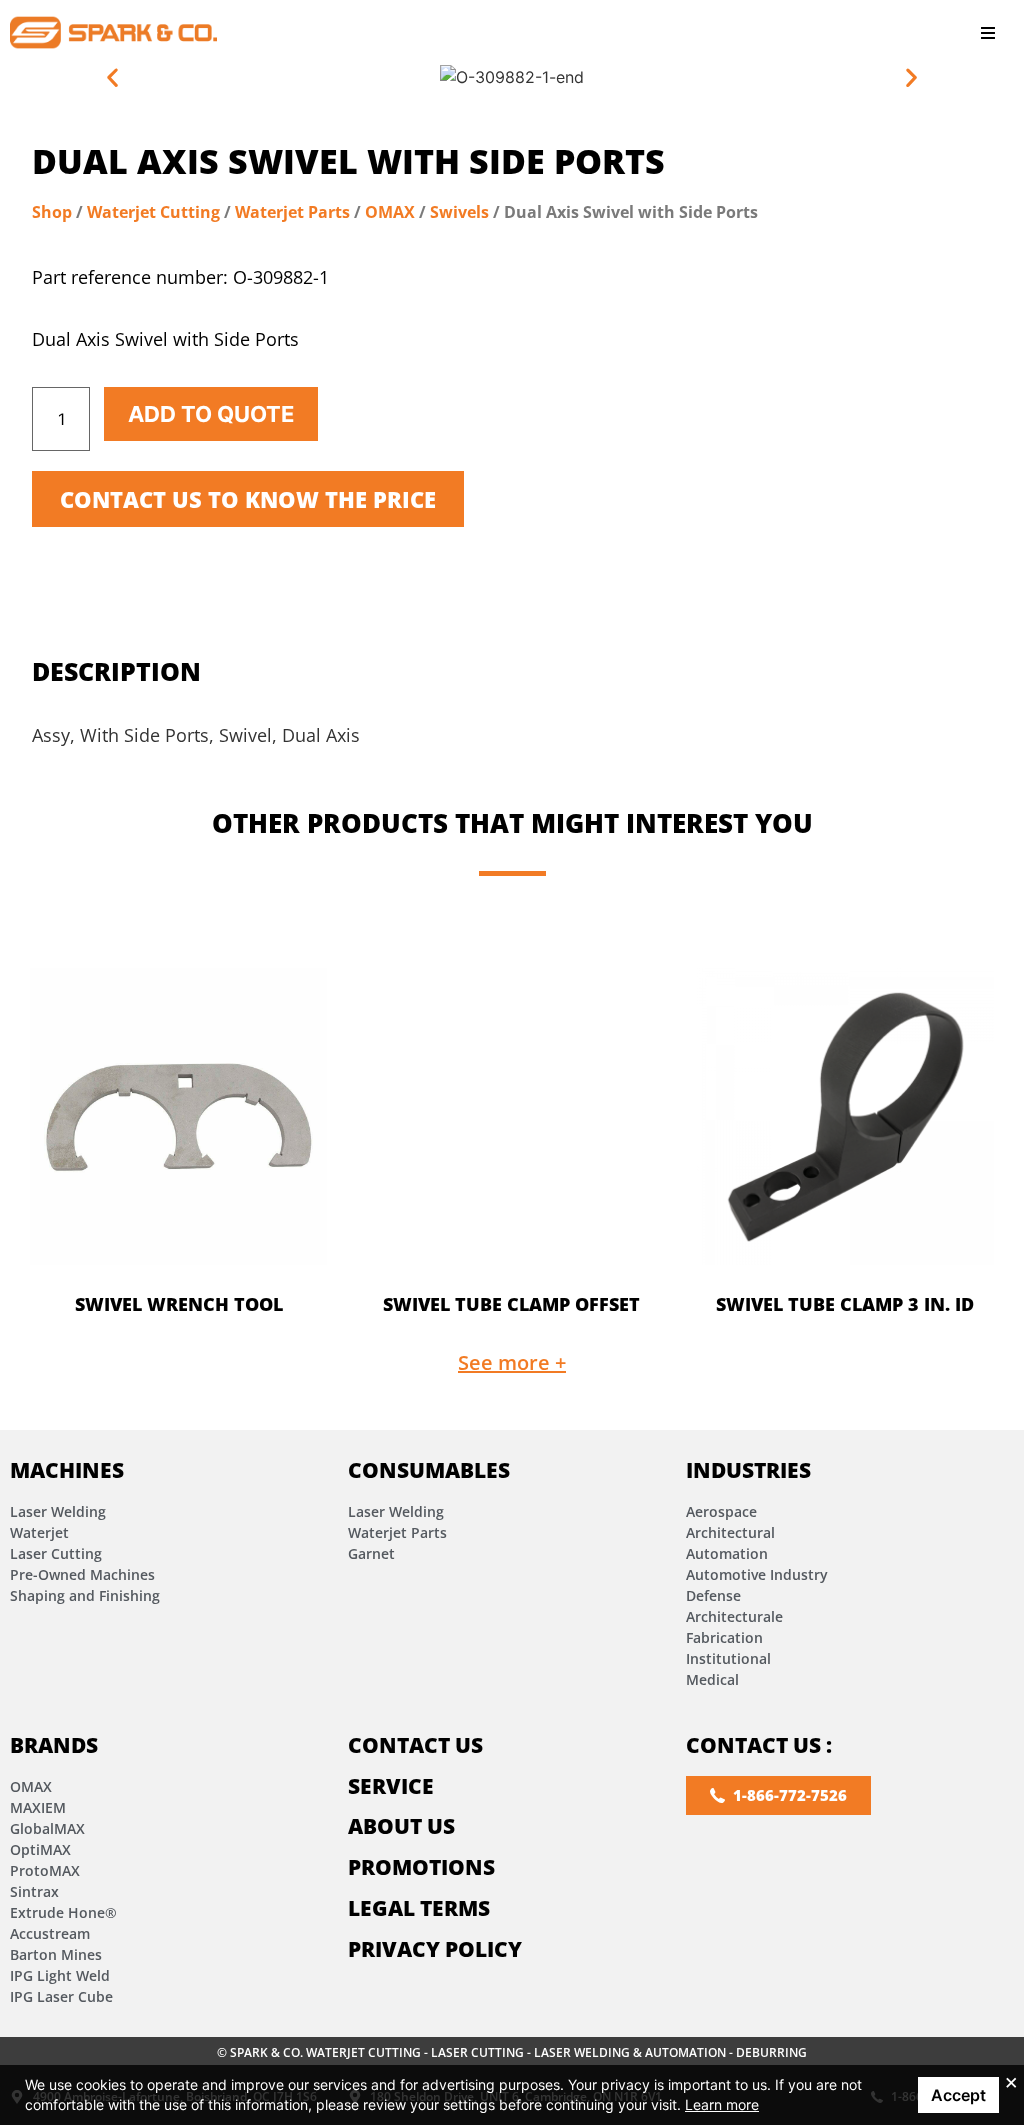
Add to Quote (211, 414)
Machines (67, 1470)
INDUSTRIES (748, 1470)
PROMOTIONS (421, 1867)
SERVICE (391, 1786)
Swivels (459, 212)
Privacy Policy (435, 1949)
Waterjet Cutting (153, 212)
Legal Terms (419, 1908)
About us (401, 1826)
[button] (988, 32)
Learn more (722, 2104)
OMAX (390, 212)
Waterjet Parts (292, 212)
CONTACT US (415, 1745)
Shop (52, 212)
